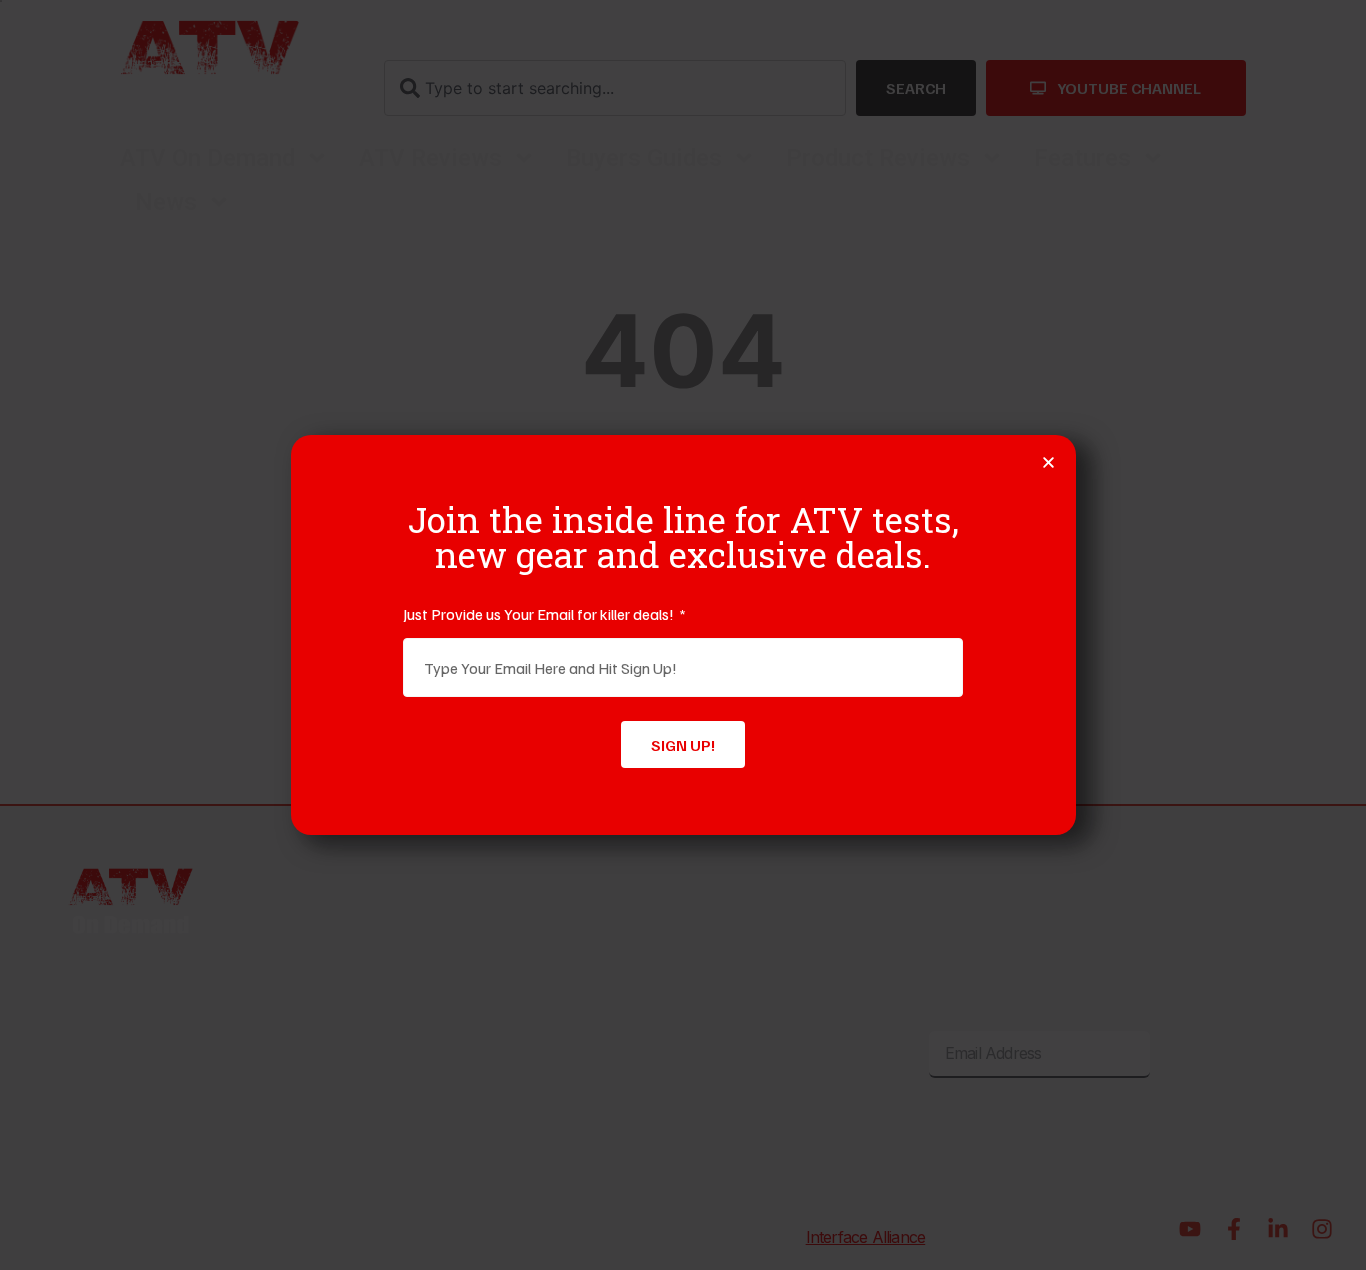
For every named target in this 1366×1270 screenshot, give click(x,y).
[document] (683, 635)
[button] (1048, 462)
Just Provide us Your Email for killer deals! (540, 614)
